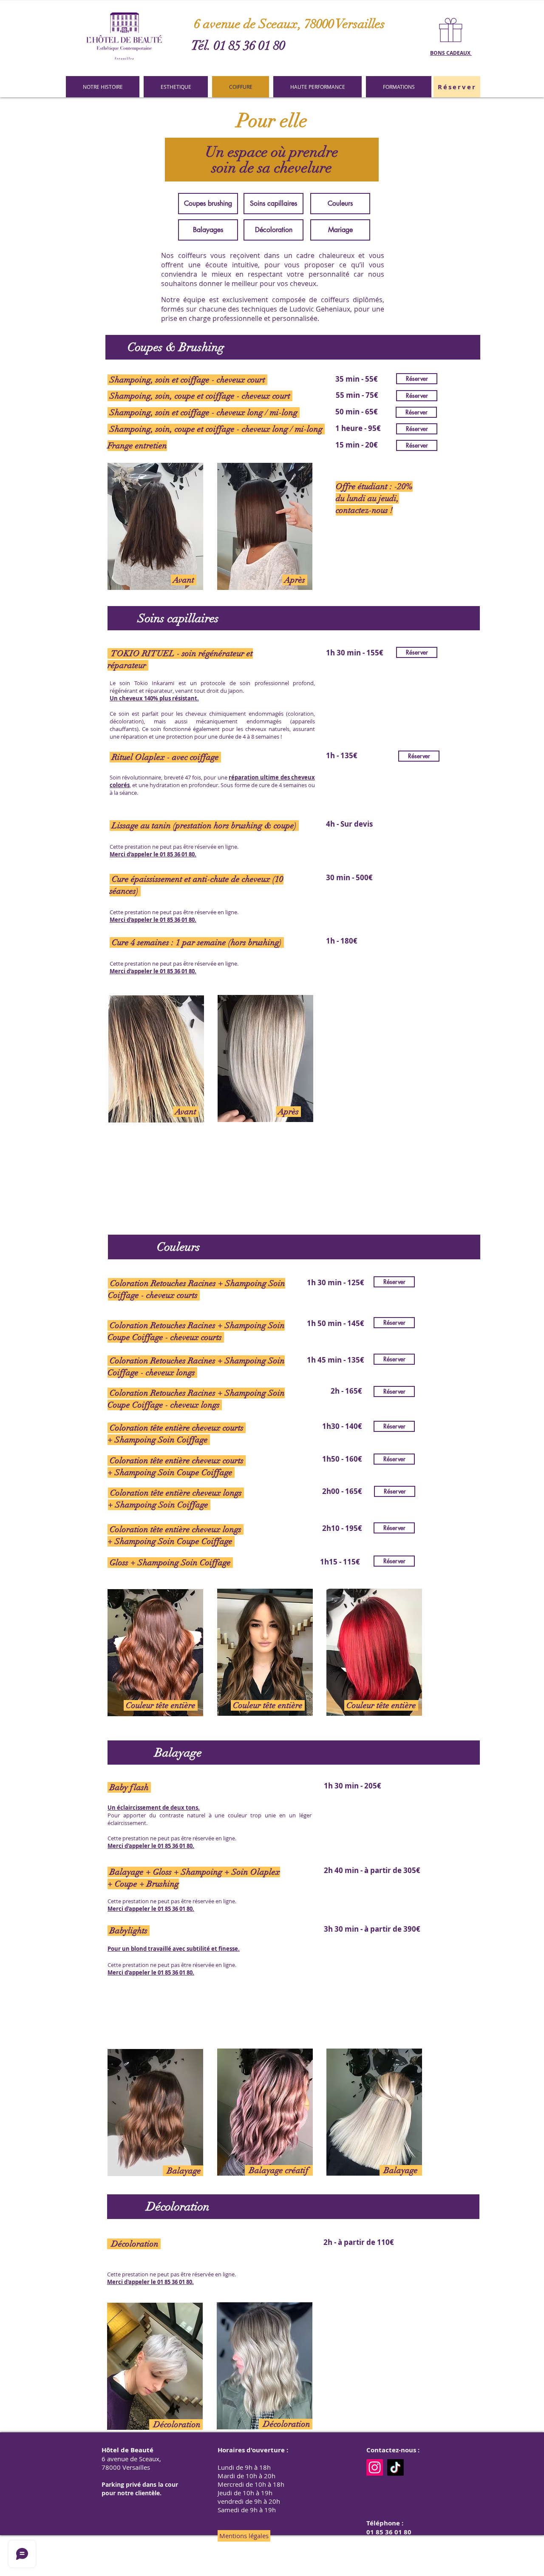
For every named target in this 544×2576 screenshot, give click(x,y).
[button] (457, 87)
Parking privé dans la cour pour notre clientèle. (140, 2489)
